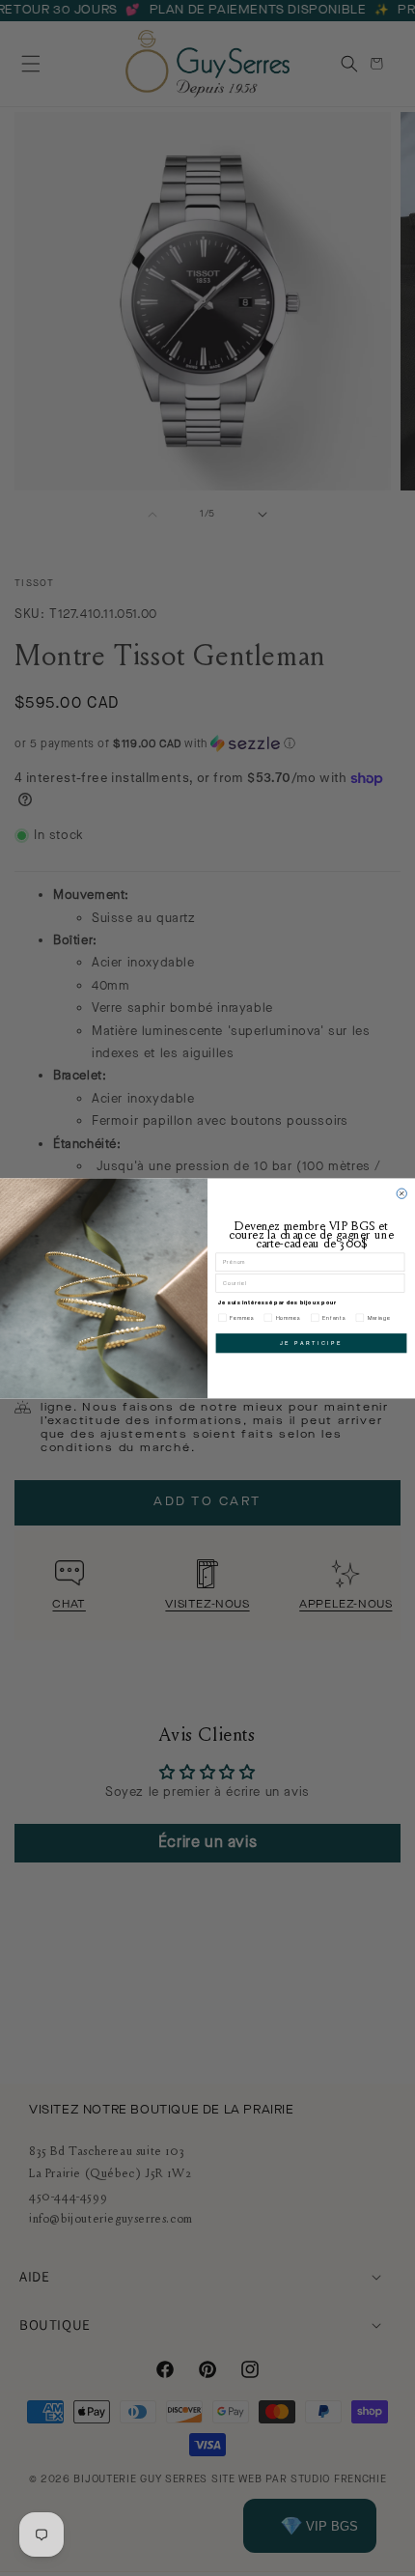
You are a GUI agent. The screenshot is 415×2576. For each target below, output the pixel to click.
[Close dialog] (401, 1193)
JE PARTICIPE (311, 1342)
